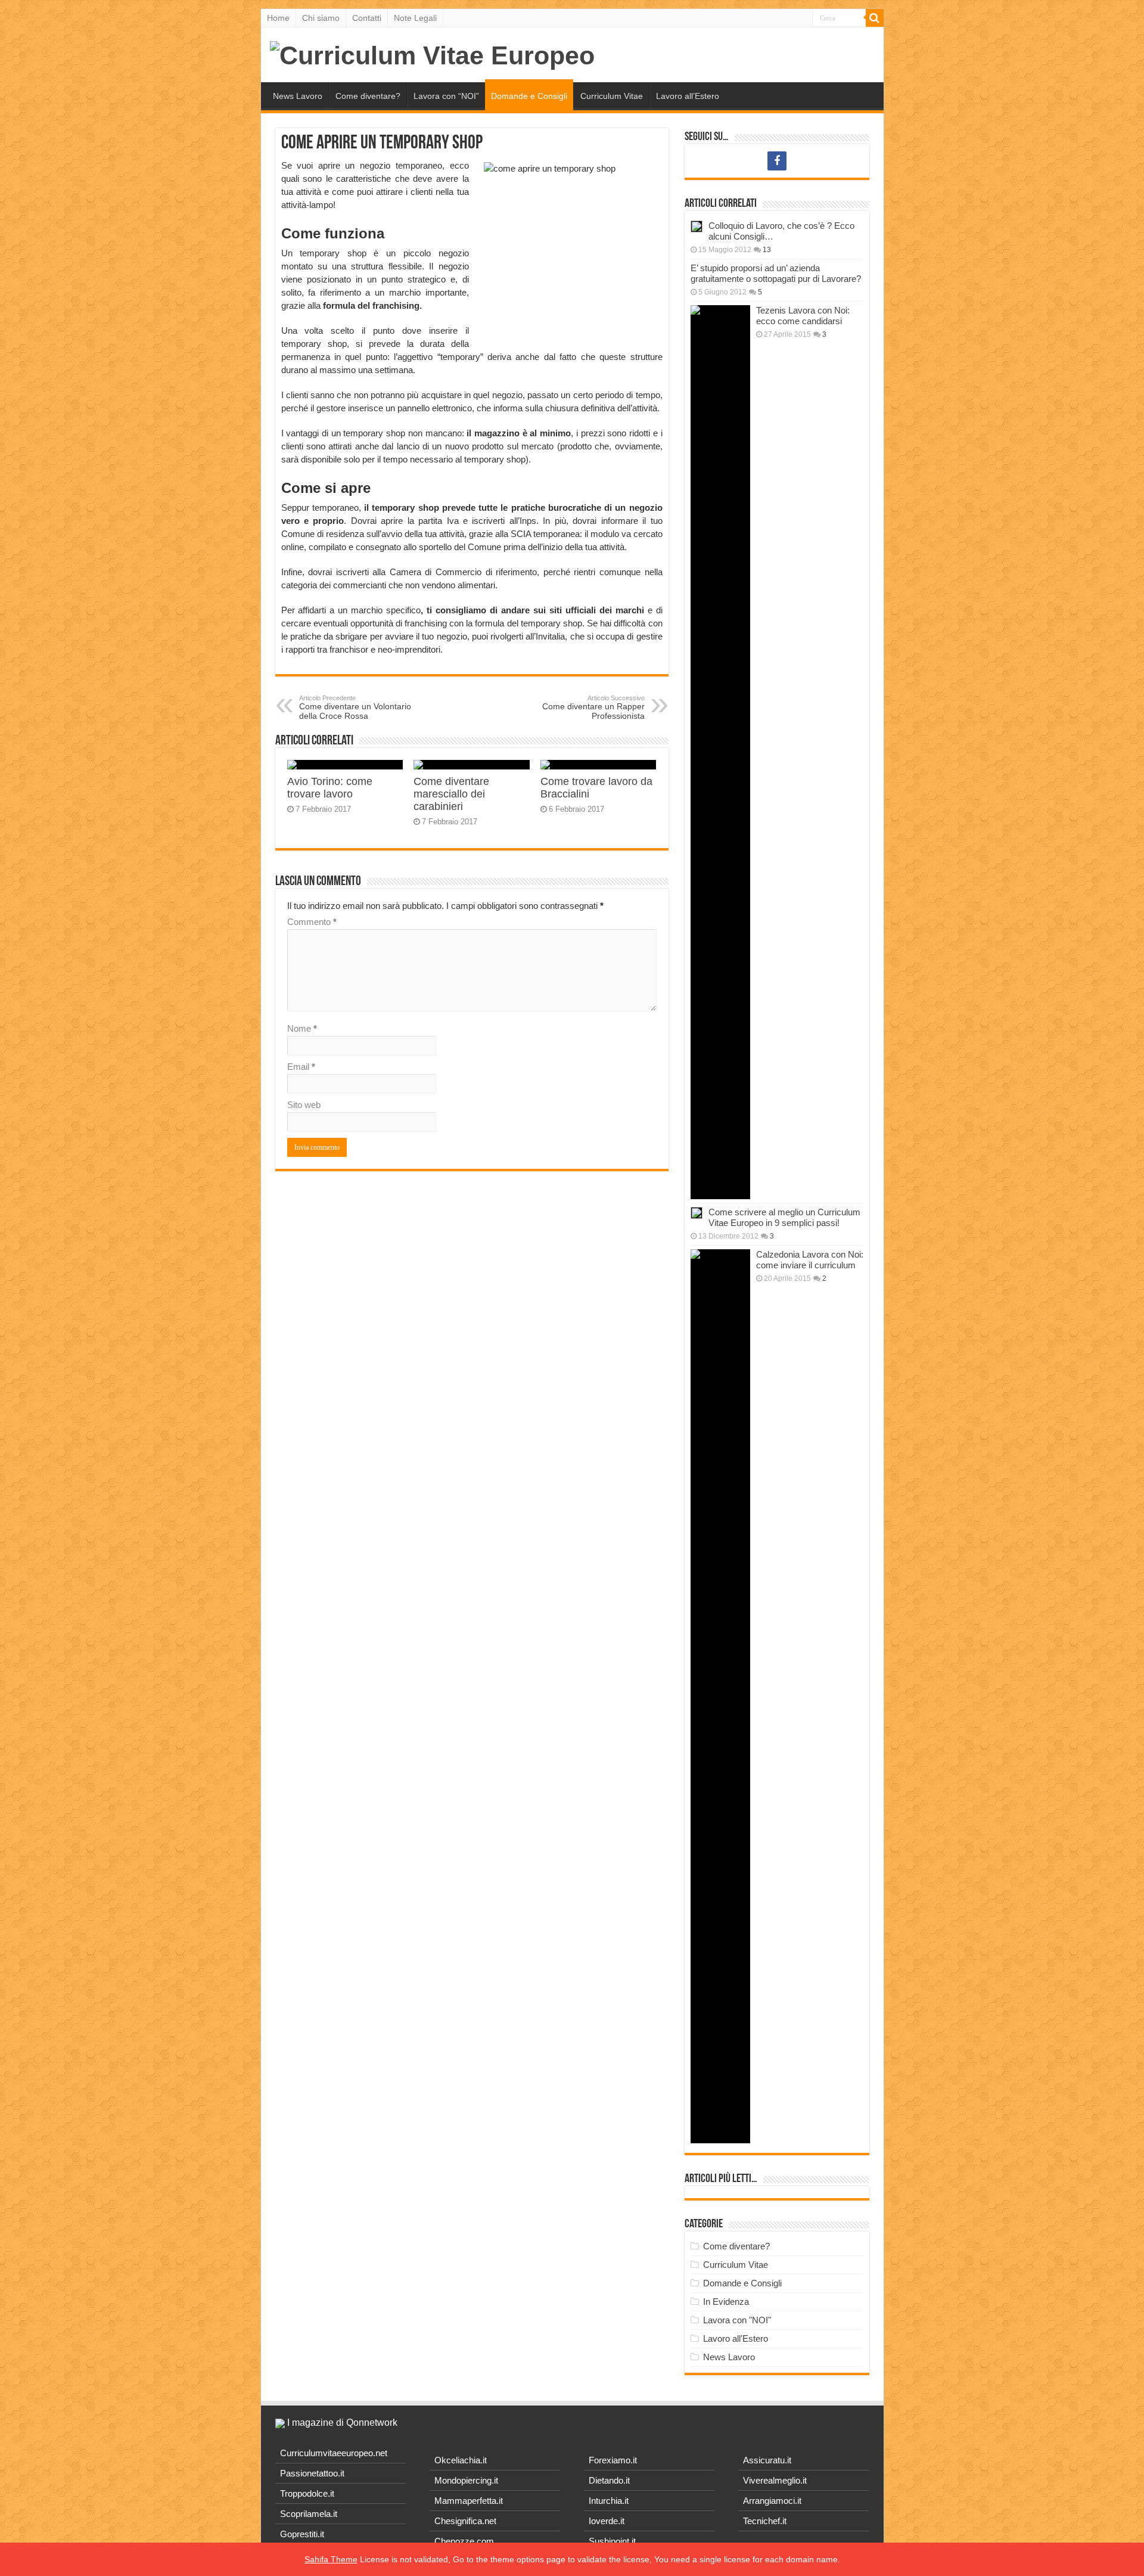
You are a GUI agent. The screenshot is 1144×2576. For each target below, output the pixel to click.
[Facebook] (777, 161)
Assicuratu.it (767, 2460)
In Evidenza (726, 2302)
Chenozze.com (464, 2541)
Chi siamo (321, 18)
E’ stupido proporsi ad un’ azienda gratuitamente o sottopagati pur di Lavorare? (776, 273)
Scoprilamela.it (309, 2514)
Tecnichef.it (765, 2521)
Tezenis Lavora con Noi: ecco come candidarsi (803, 316)
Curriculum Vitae (612, 96)
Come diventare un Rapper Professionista (593, 707)
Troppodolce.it (307, 2493)
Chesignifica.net (465, 2521)
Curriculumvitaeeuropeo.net (334, 2453)
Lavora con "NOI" (737, 2320)
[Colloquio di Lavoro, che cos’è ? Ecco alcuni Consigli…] (697, 226)
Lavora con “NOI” (446, 96)
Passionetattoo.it (312, 2473)
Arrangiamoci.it (772, 2501)
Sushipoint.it (612, 2541)
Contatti (367, 18)
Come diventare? (368, 96)
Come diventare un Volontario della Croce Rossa (355, 707)
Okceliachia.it (461, 2460)
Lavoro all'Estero (736, 2338)
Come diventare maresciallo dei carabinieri (451, 794)
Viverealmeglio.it (775, 2480)
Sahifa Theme (331, 2559)
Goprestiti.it (302, 2534)
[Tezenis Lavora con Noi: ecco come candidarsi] (720, 752)
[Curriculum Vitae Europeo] (432, 54)
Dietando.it (609, 2480)
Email (301, 1067)
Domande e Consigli (529, 96)
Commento (312, 922)
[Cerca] (875, 18)
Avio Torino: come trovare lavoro (330, 788)
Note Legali (415, 18)
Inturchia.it (609, 2501)
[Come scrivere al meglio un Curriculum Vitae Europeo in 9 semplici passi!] (697, 1213)
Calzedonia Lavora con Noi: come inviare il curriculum (810, 1260)
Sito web (304, 1105)
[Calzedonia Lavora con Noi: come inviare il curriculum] (720, 1696)
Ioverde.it (607, 2521)
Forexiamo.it (613, 2460)
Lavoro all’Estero (688, 96)
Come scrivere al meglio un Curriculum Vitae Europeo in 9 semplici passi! (784, 1217)
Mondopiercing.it (466, 2480)
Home (278, 18)
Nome (302, 1028)
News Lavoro (298, 96)
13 (767, 250)
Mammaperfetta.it (469, 2501)
